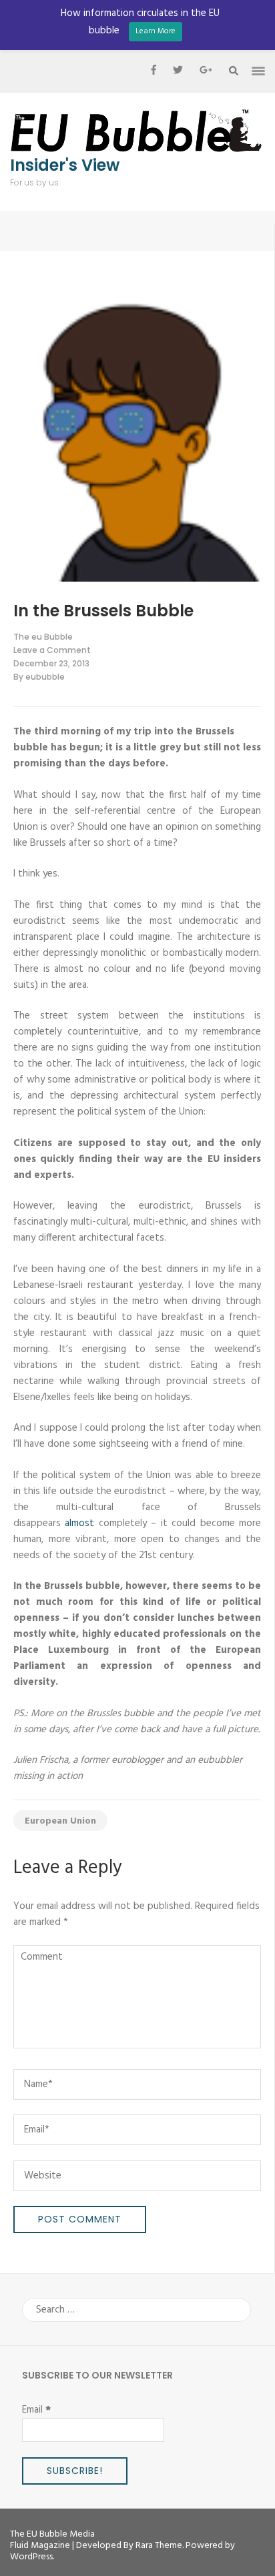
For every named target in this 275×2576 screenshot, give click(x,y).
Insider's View (65, 165)
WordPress (31, 2557)
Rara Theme (159, 2546)
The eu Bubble (43, 637)
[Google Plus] (206, 71)
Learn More (156, 31)
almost (79, 1523)
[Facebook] (154, 71)
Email (36, 2410)
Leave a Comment (52, 650)
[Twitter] (178, 71)
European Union (60, 1821)
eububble (45, 677)
